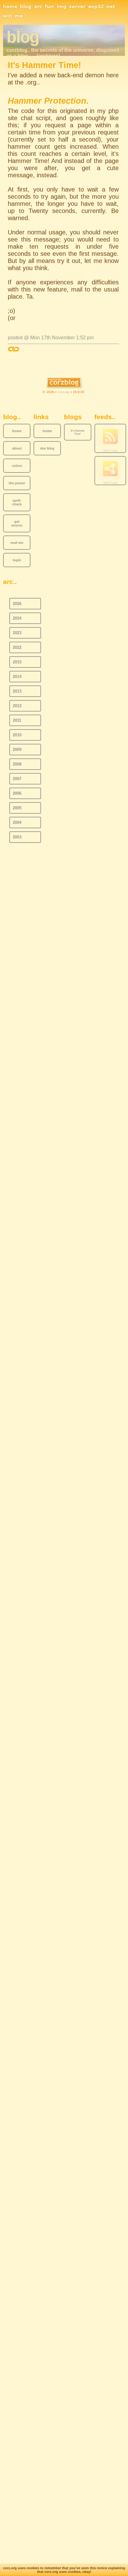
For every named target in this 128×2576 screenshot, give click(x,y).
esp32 (96, 7)
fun (49, 7)
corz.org (64, 392)
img (62, 7)
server (77, 7)
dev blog (47, 448)
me (19, 16)
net (111, 7)
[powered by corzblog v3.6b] (64, 383)
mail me (17, 543)
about (17, 448)
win (7, 16)
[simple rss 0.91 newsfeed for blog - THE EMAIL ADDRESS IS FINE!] (110, 437)
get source (17, 523)
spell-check (17, 502)
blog (26, 7)
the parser (17, 483)
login (17, 560)
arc (38, 7)
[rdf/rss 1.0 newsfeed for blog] (110, 469)
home (10, 7)
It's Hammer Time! (78, 432)
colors (17, 466)
